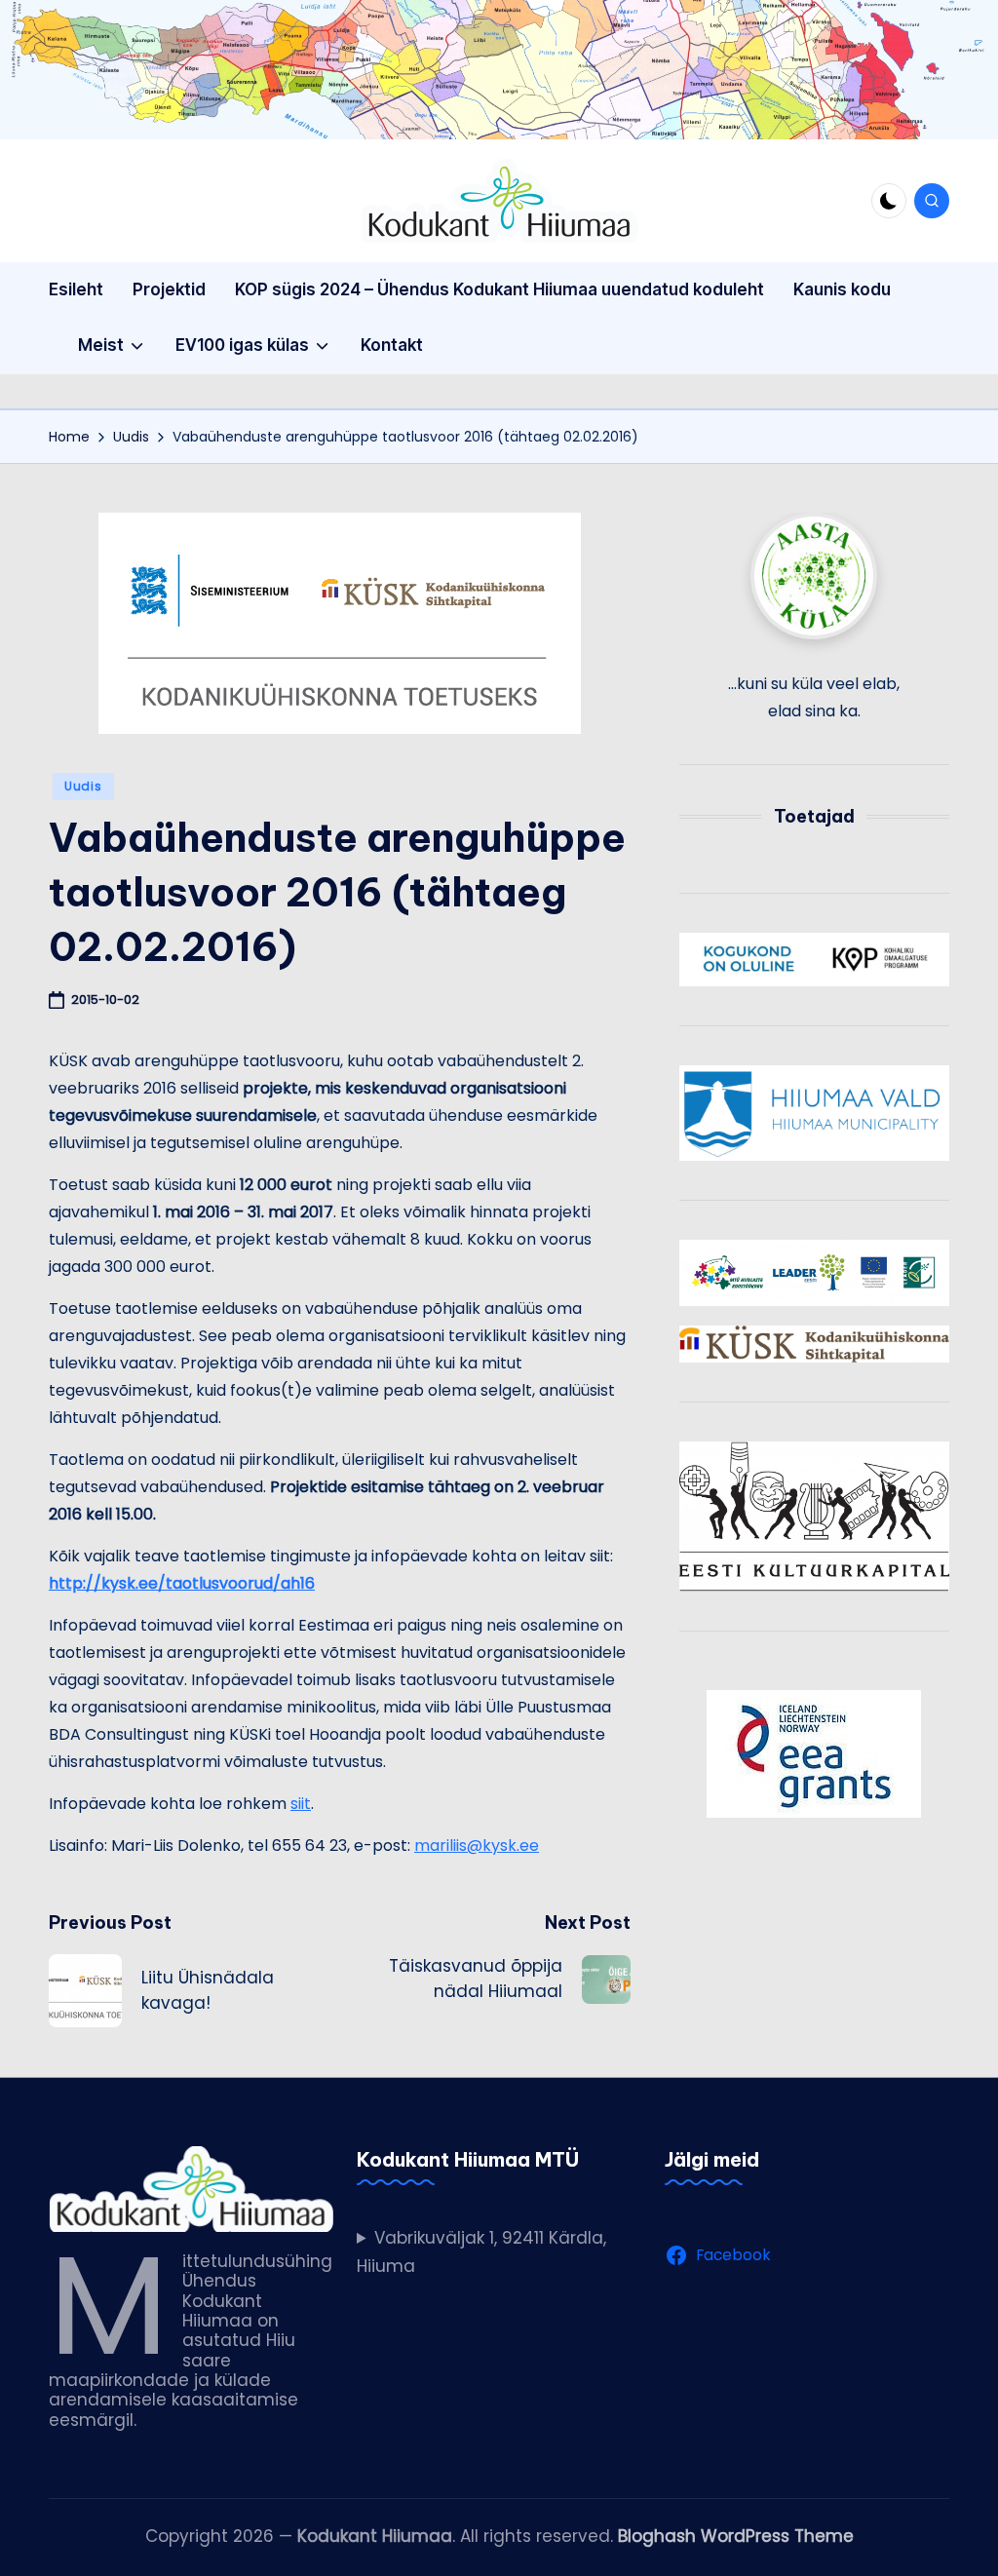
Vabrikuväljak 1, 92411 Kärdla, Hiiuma (481, 2252)
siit (301, 1804)
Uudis (83, 786)
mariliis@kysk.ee (477, 1845)
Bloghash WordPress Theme (736, 2536)
